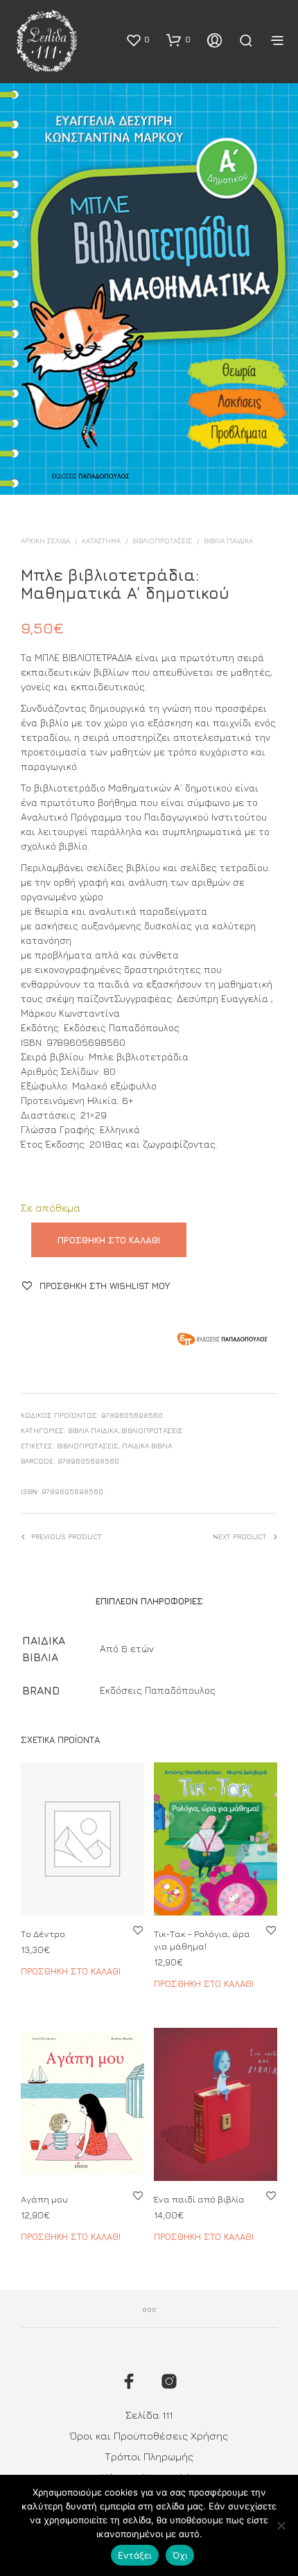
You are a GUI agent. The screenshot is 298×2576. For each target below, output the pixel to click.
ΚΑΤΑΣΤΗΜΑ (101, 541)
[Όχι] (281, 2525)
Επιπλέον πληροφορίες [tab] (149, 1601)
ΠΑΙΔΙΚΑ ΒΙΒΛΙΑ (147, 1446)
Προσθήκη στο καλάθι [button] (71, 1971)
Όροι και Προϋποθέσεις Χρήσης (149, 2436)
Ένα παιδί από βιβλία (199, 2198)
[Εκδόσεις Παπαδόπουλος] (222, 1341)
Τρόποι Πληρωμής (149, 2456)
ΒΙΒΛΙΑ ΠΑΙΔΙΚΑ (228, 541)
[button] (138, 40)
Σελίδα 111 (149, 2415)
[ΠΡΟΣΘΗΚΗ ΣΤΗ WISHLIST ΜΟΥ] (138, 1930)
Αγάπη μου (44, 2198)
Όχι (180, 2555)
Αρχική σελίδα (45, 541)
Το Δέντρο (43, 1934)
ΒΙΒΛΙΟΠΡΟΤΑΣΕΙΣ (162, 541)
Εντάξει (135, 2555)
